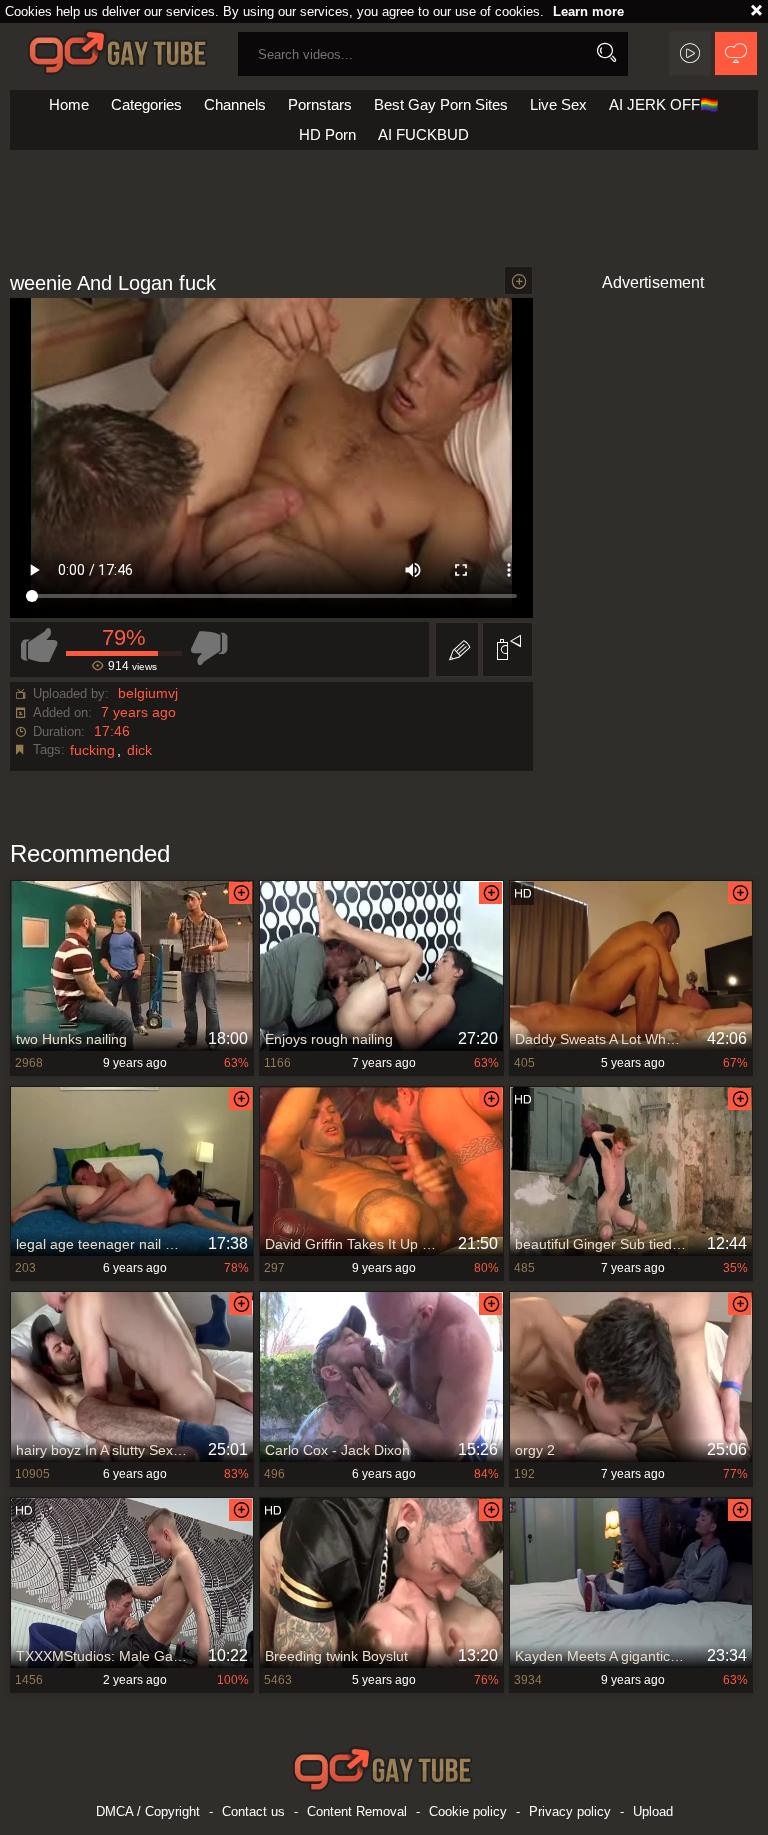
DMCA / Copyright (148, 1811)
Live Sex (558, 104)
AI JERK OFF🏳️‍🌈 (664, 104)
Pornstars (320, 104)
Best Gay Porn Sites (441, 104)
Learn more (588, 11)
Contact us (253, 1811)
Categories (146, 104)
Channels (235, 104)
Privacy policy (570, 1811)
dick (139, 750)
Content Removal (357, 1811)
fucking (92, 750)
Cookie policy (468, 1811)
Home (69, 104)
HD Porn (327, 134)
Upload (653, 1811)
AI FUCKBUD (423, 134)
